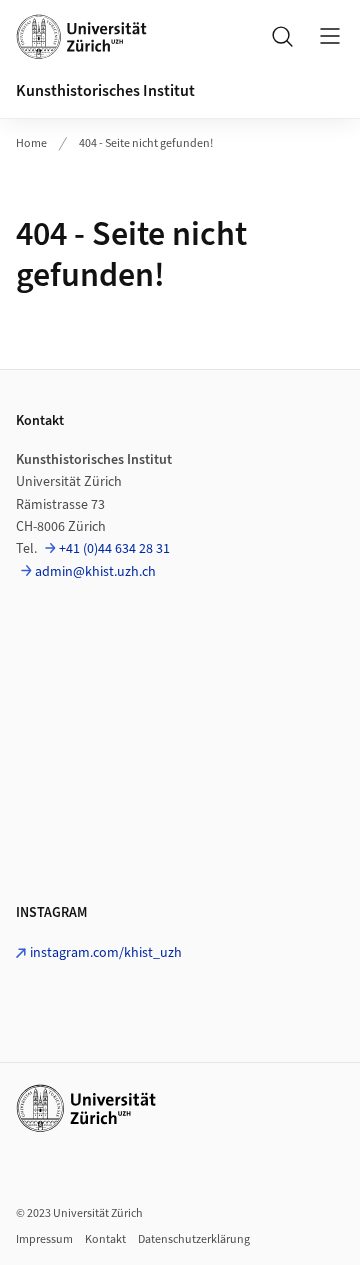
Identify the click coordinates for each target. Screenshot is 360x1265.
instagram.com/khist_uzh (106, 953)
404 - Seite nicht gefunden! (146, 143)
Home (31, 143)
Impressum (44, 1239)
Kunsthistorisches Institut (105, 91)
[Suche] (282, 36)
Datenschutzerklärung (194, 1239)
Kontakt (105, 1239)
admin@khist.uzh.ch (95, 572)
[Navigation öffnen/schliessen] (330, 36)
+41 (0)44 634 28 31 (114, 549)
